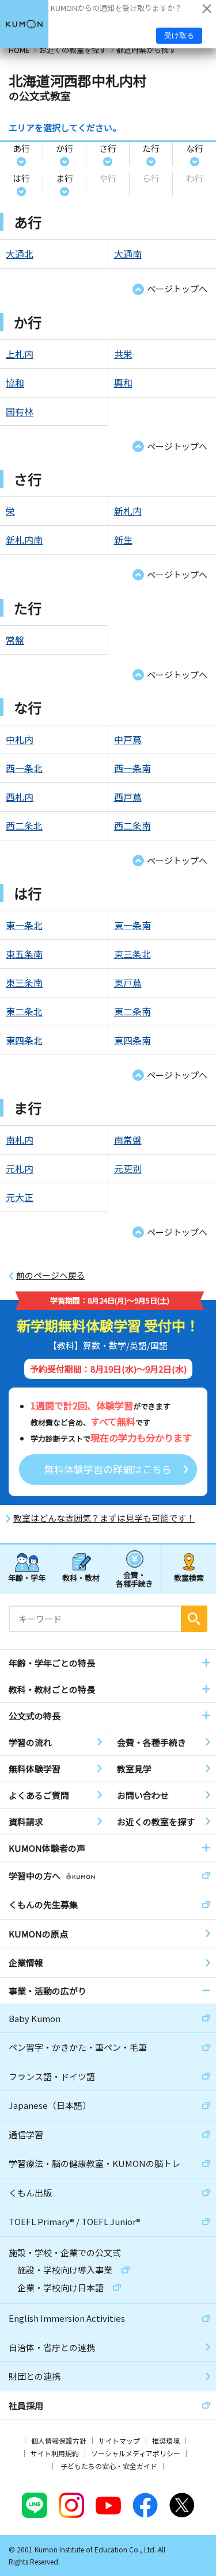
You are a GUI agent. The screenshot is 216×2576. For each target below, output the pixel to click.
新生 (123, 540)
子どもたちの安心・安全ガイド (109, 2466)
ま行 (65, 178)
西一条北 (24, 768)
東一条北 (24, 925)
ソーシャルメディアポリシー (136, 2453)
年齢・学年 (27, 1578)
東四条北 (24, 1040)
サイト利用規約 (55, 2453)
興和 (123, 383)
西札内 (20, 797)
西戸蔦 (128, 797)
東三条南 (24, 983)
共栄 (123, 354)
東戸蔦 (128, 983)
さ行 (108, 148)
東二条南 (132, 1011)
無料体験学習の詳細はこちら (108, 1469)
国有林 (20, 411)
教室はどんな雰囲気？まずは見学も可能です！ (104, 1518)
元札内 (20, 1168)
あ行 (21, 148)
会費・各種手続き (134, 1579)
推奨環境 (166, 2441)
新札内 (128, 511)
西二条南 (132, 825)
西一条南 (132, 768)
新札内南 (24, 540)
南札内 (20, 1140)
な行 (195, 148)
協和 (15, 383)
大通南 (128, 254)
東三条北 (132, 954)
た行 (151, 148)
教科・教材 (81, 1578)
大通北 (20, 254)
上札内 (20, 354)
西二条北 (24, 825)
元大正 (20, 1197)
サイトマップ (119, 2441)
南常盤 (128, 1140)
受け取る (179, 35)
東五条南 (24, 954)
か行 (65, 148)
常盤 (15, 640)
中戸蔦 (128, 739)
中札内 (20, 739)
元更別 (128, 1168)
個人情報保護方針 (59, 2441)
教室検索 (189, 1578)
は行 (21, 178)
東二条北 (24, 1011)
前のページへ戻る (51, 1275)
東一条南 (132, 925)
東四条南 (132, 1040)
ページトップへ (177, 288)
